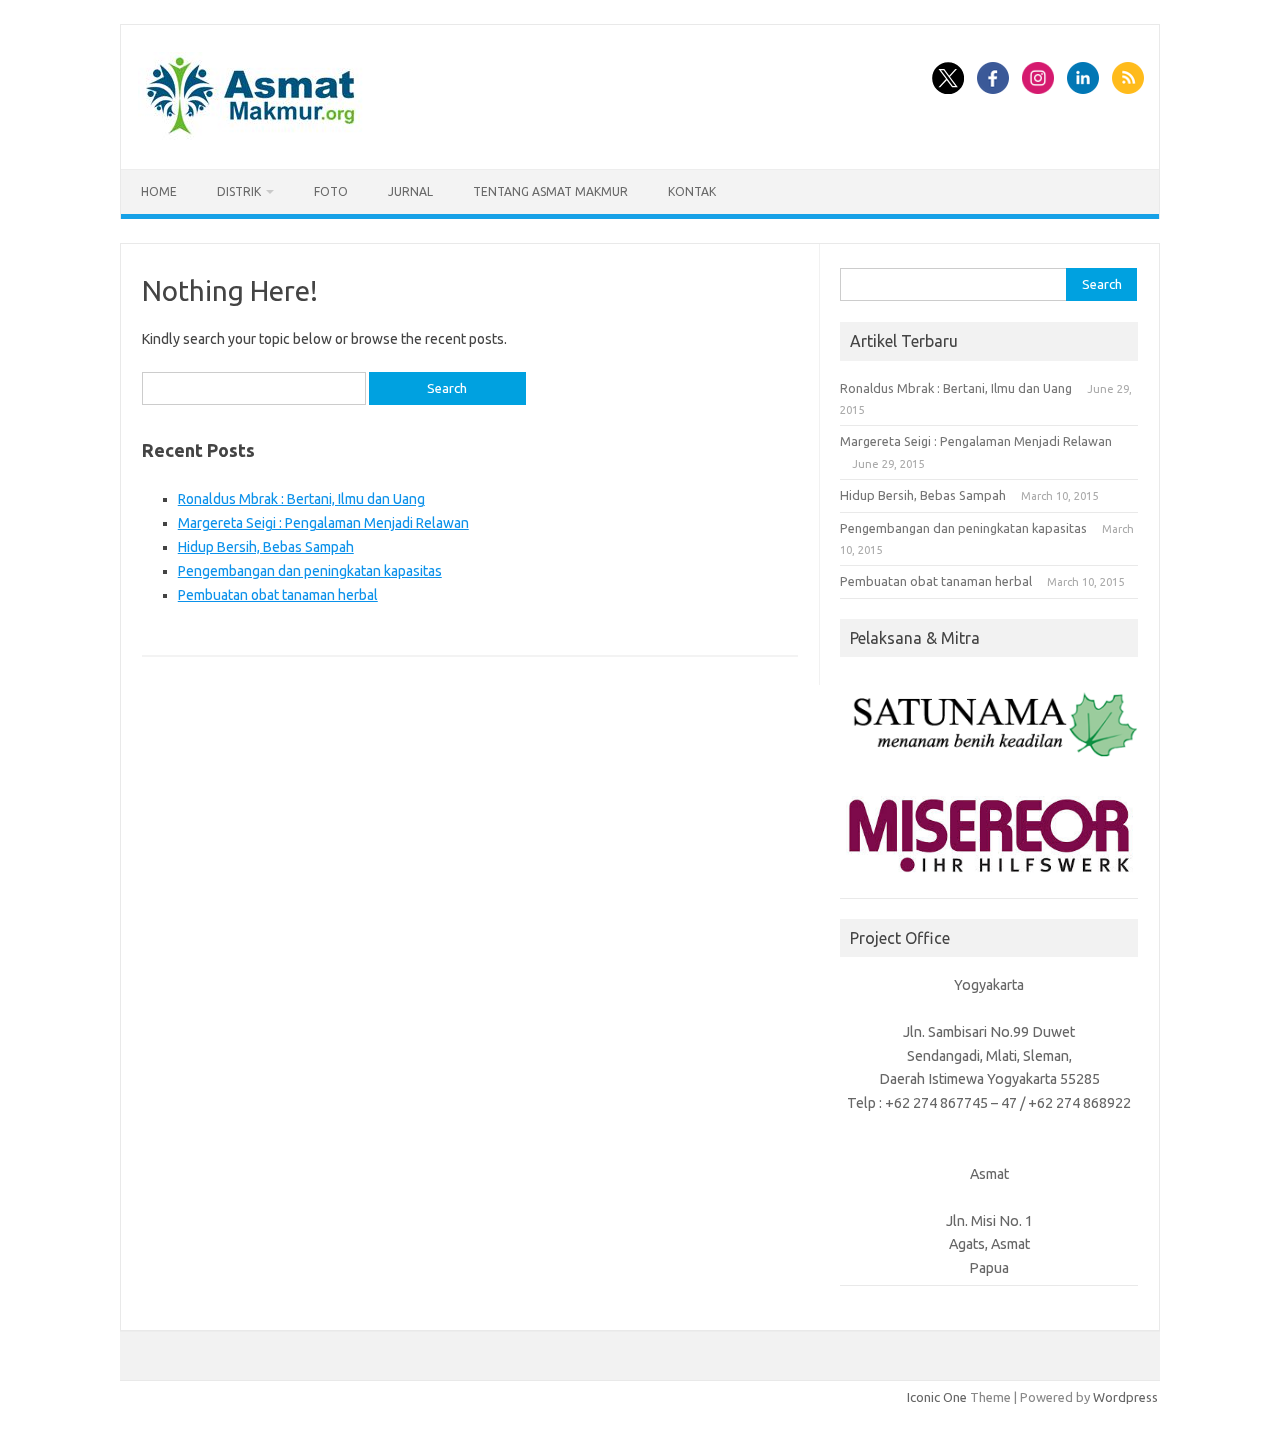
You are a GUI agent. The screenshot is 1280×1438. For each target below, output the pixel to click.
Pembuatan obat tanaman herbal (278, 595)
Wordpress (1125, 1397)
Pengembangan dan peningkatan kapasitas (310, 571)
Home (159, 191)
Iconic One (937, 1397)
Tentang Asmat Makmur (550, 191)
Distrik (239, 191)
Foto (331, 191)
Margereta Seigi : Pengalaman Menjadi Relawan (323, 523)
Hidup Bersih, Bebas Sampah (266, 547)
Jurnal (410, 191)
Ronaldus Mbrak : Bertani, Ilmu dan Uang (301, 499)
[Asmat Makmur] (251, 135)
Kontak (692, 191)
